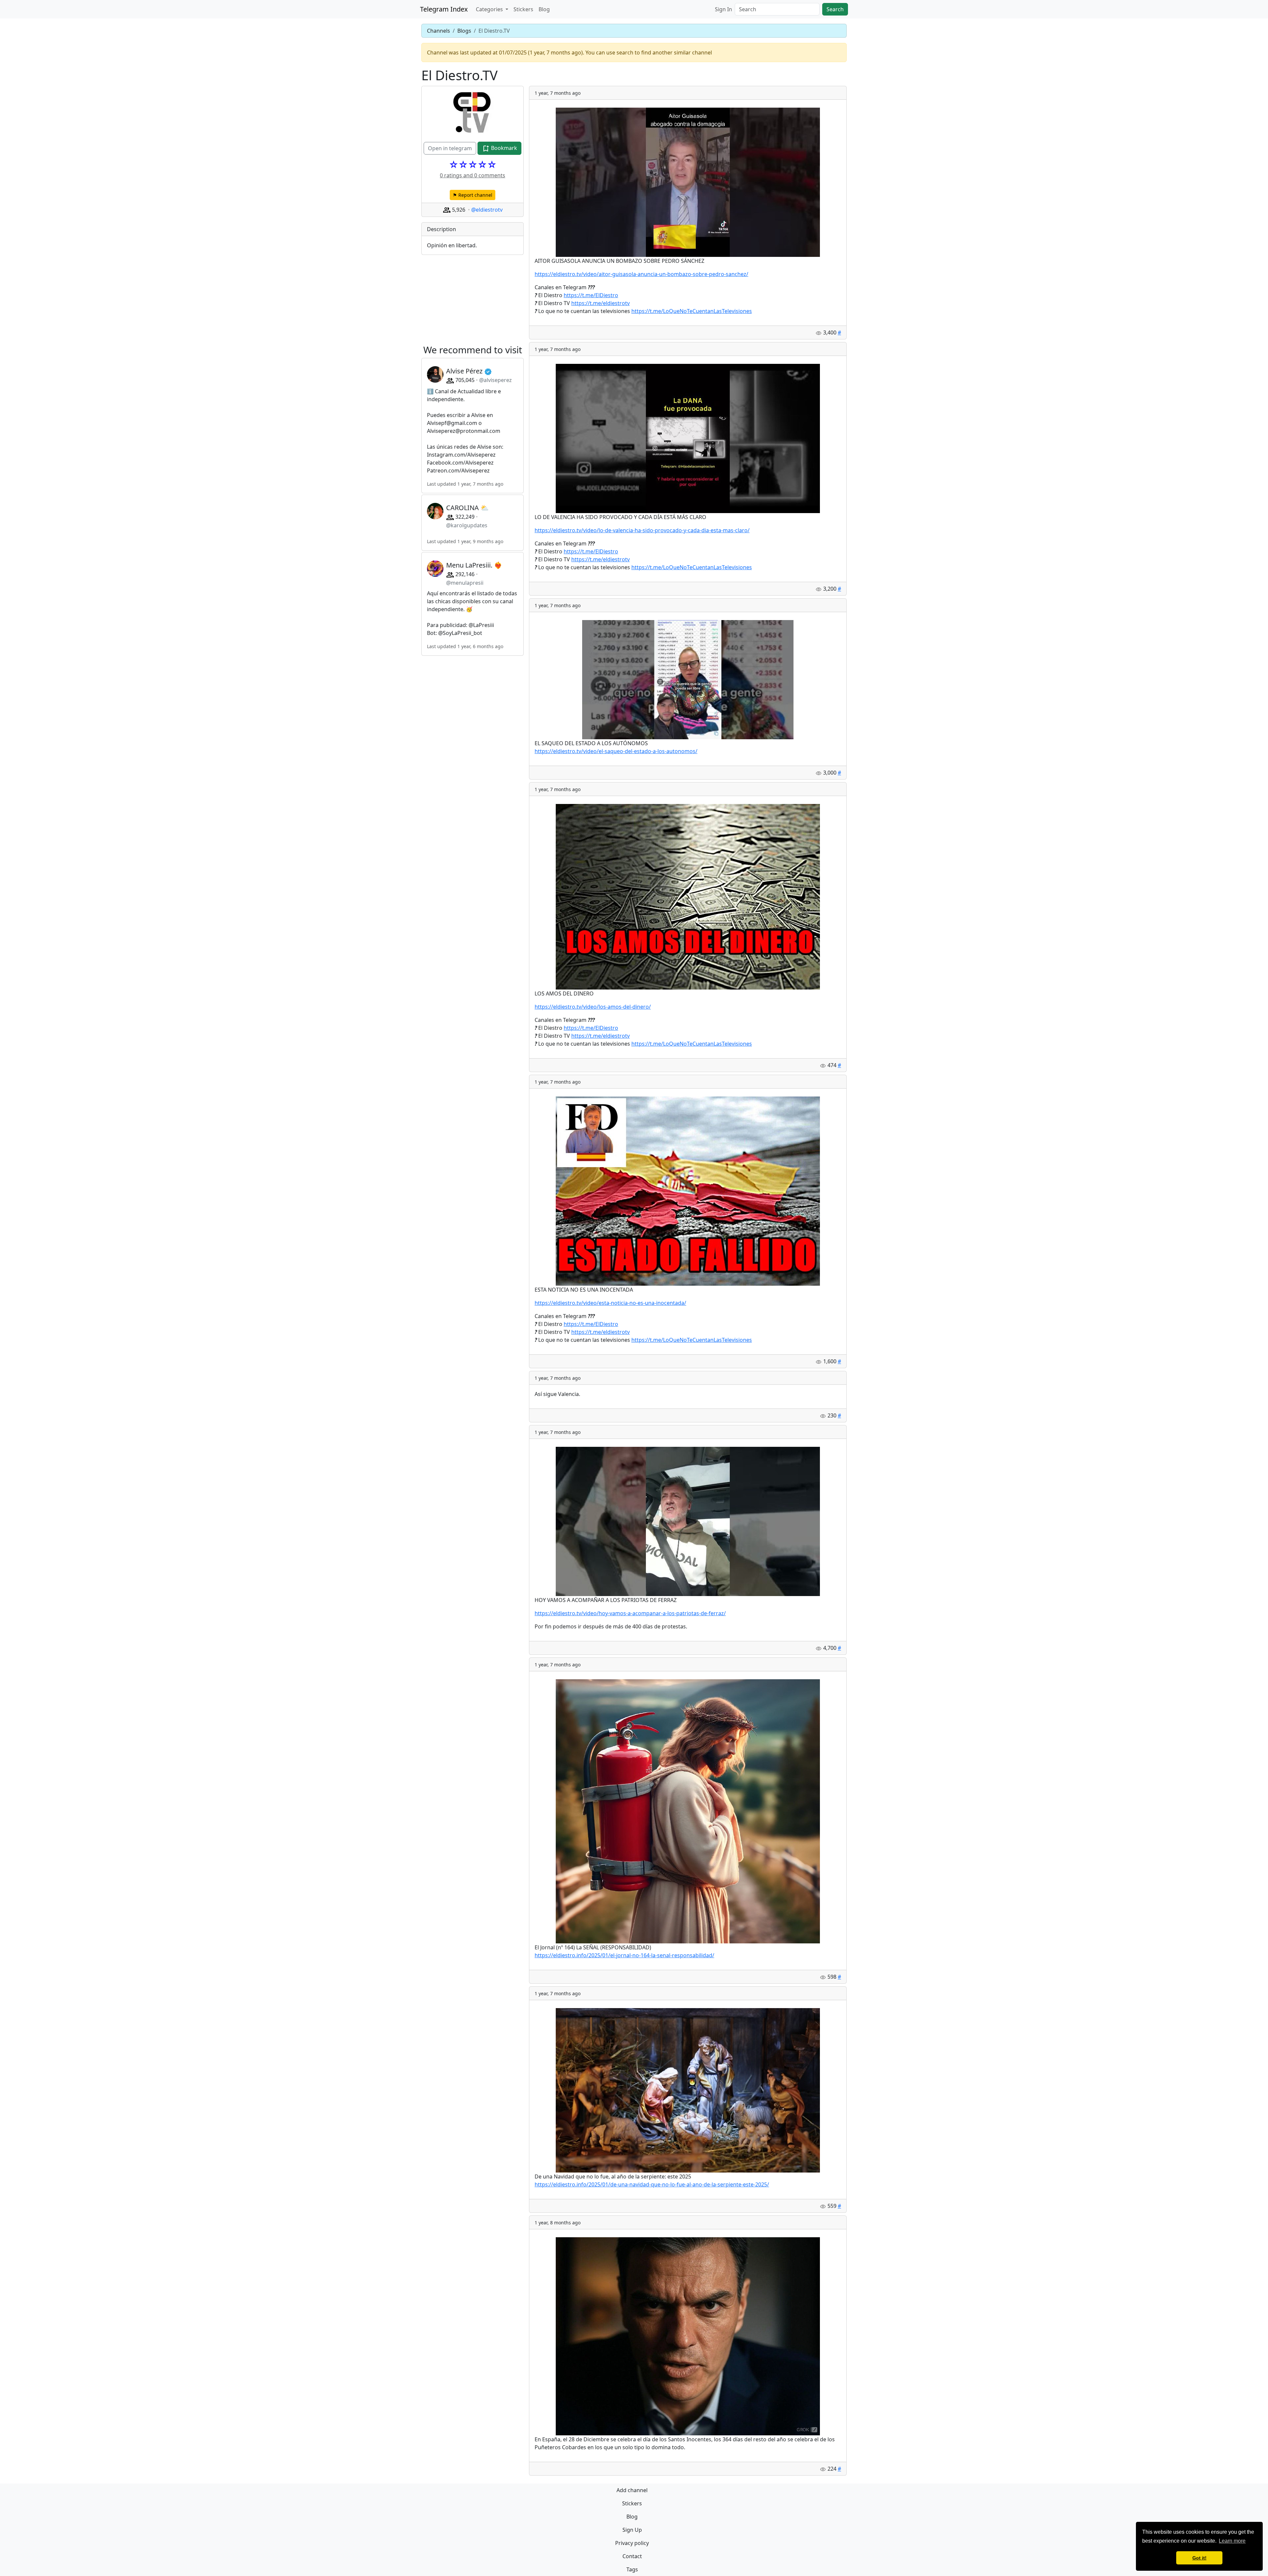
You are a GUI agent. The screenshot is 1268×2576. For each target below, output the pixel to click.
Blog (544, 9)
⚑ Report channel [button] (473, 195)
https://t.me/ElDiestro (591, 295)
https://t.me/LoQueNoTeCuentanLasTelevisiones (692, 311)
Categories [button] (490, 9)
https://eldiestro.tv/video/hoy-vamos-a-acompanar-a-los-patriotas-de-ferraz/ (630, 1613)
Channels (439, 31)
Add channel (632, 2490)
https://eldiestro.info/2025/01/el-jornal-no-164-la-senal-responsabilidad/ (624, 1955)
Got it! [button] (1199, 2558)
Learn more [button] (1232, 2541)
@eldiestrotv (487, 210)
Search (835, 9)
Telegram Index (444, 9)
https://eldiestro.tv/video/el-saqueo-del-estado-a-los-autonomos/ (616, 751)
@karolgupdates (467, 525)
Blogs (464, 31)
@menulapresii (465, 583)
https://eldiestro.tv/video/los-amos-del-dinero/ (593, 1007)
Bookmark (503, 148)
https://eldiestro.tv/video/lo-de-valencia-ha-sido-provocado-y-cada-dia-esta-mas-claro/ (642, 530)
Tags (632, 2569)
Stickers (523, 9)
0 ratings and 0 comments (473, 175)
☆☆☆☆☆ (473, 164)
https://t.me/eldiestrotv (600, 303)
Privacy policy (632, 2543)
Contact (632, 2556)
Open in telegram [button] (450, 148)
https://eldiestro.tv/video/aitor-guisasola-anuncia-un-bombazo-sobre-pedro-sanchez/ (641, 274)
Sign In (723, 9)
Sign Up (632, 2530)
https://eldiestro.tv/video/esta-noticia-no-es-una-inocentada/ (610, 1303)
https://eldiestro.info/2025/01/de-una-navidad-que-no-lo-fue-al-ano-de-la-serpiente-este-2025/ (652, 2184)
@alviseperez (495, 380)
